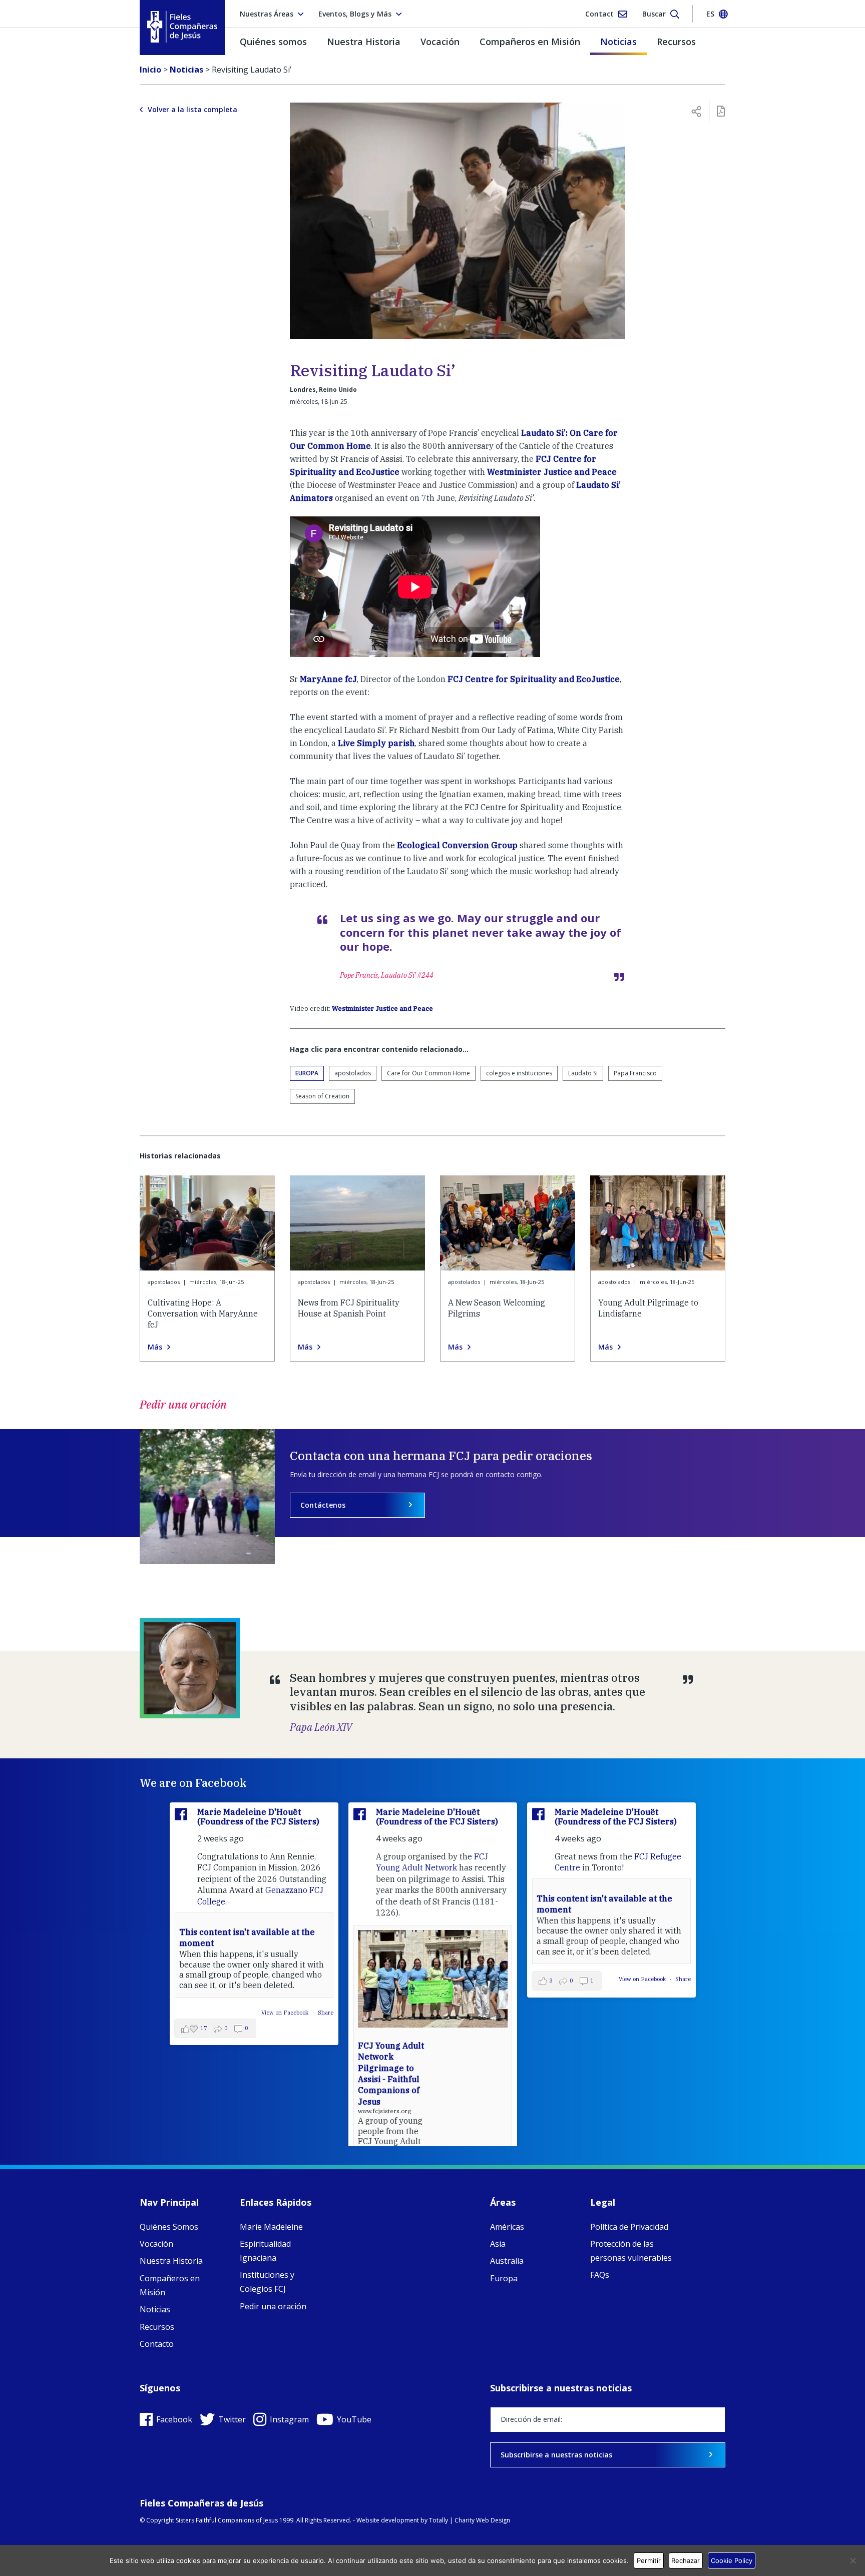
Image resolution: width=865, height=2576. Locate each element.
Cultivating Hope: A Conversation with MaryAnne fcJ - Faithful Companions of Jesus (568, 2046)
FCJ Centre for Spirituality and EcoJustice (534, 679)
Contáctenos (323, 1505)
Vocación (440, 42)
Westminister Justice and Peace (552, 472)
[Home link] (182, 27)
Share (504, 1979)
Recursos (676, 42)
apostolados (353, 1073)
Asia (498, 2244)
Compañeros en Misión (530, 42)
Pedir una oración (273, 2306)
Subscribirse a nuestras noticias (556, 2455)
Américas (507, 2227)
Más (155, 1347)
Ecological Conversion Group (457, 845)
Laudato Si (583, 1073)
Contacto (157, 2344)
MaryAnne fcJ (328, 679)
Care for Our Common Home (428, 1073)
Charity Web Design (482, 2520)
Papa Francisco (635, 1073)
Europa (307, 1073)
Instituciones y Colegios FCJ (267, 2282)
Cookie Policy (732, 2560)
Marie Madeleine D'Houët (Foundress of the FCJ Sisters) (258, 1817)
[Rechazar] (852, 2560)
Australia (507, 2261)
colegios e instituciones (519, 1073)
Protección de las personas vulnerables (631, 2251)
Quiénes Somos (169, 2227)
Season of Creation (322, 1096)
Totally (439, 2520)
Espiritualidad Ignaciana (265, 2251)
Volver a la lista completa (192, 110)
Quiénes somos (273, 42)
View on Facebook (464, 1979)
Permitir (649, 2560)
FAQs (600, 2275)
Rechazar (686, 2560)
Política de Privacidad (629, 2227)
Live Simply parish (376, 743)
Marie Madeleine (271, 2227)
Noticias (618, 42)
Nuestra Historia (364, 42)
